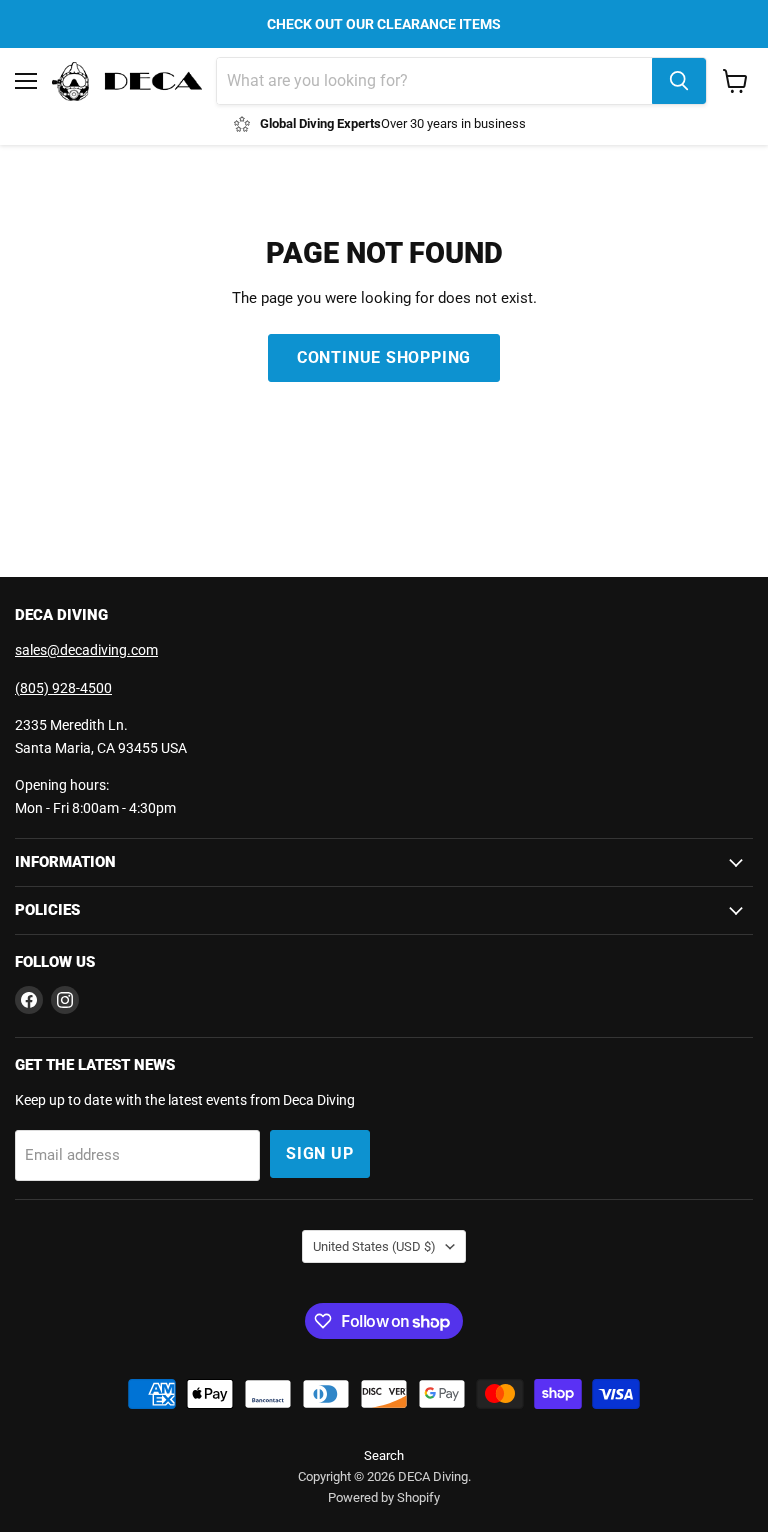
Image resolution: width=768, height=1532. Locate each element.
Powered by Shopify (384, 1497)
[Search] (679, 81)
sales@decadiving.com (86, 650)
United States (374, 1246)
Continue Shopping (384, 357)
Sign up (320, 1153)
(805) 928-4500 (63, 688)
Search (384, 1455)
